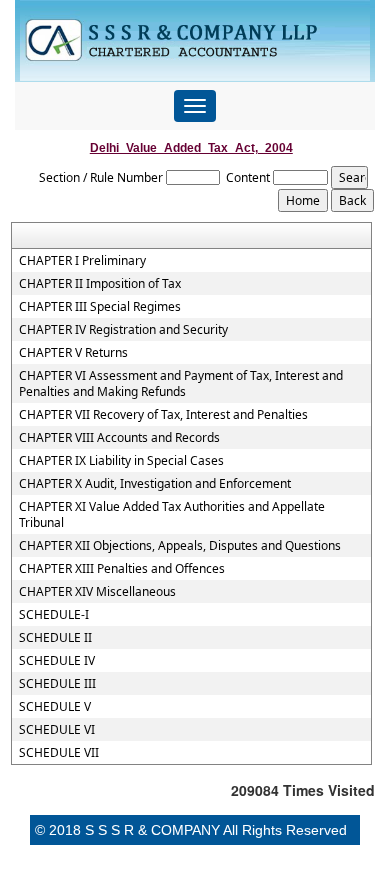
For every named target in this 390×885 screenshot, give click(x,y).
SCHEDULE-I (54, 615)
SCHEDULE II (55, 638)
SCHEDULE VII (59, 753)
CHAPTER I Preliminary (82, 261)
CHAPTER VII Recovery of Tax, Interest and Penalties (163, 415)
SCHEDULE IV (57, 661)
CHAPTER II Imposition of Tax (100, 284)
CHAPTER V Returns (73, 353)
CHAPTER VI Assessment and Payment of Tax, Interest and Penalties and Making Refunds (181, 384)
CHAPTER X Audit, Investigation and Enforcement (155, 484)
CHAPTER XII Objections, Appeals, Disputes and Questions (180, 546)
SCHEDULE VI (57, 730)
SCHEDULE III (57, 684)
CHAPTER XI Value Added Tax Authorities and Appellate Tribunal (172, 515)
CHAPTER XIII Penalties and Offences (122, 569)
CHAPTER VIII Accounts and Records (119, 438)
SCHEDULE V (55, 707)
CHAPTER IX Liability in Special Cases (121, 461)
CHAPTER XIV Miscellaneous (97, 592)
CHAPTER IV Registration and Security (123, 330)
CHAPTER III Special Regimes (100, 307)
